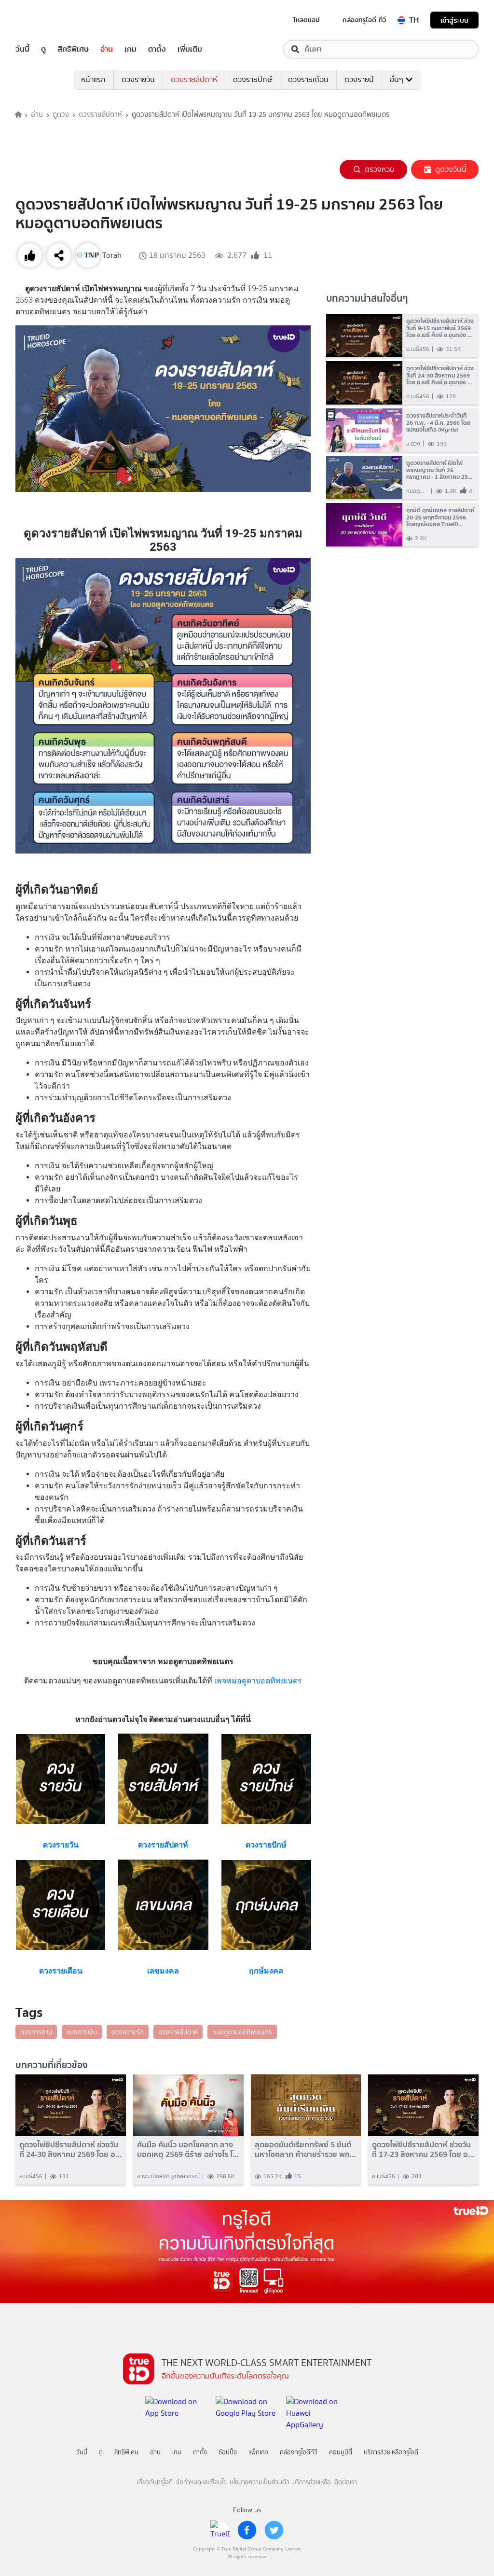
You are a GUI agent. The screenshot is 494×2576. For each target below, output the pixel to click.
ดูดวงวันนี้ (451, 169)
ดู (43, 49)
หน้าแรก (93, 79)
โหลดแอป (307, 20)
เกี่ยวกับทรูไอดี (155, 2482)
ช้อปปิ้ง (228, 2452)
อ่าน (107, 49)
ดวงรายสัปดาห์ (194, 79)
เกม (130, 49)
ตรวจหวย (379, 169)
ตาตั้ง (157, 49)
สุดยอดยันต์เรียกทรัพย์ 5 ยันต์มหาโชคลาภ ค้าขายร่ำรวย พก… (305, 2149)
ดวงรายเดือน (308, 79)
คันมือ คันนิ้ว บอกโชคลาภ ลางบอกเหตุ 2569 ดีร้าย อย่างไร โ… (188, 2149)
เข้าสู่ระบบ (454, 20)
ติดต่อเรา (346, 2482)
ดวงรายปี (359, 79)
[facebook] (247, 2530)
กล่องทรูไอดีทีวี (299, 2452)
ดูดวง (61, 115)
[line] (220, 2530)
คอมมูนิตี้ (341, 2452)
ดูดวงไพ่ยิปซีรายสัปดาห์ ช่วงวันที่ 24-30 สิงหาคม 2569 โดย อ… (70, 2149)
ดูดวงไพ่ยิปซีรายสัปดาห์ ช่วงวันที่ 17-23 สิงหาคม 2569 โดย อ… (423, 2149)
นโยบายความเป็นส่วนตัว (260, 2482)
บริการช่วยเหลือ (312, 2482)
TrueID (44, 20)
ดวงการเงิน (82, 2032)
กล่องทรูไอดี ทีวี (364, 20)
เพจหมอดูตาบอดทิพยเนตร (258, 1681)
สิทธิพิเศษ (73, 49)
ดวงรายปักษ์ (253, 79)
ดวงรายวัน (138, 79)
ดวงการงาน (36, 2032)
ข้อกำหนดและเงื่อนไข (201, 2482)
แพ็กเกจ (258, 2452)
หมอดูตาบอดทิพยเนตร (242, 2032)
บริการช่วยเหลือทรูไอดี (391, 2452)
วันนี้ (22, 49)
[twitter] (274, 2530)
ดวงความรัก (128, 2032)
